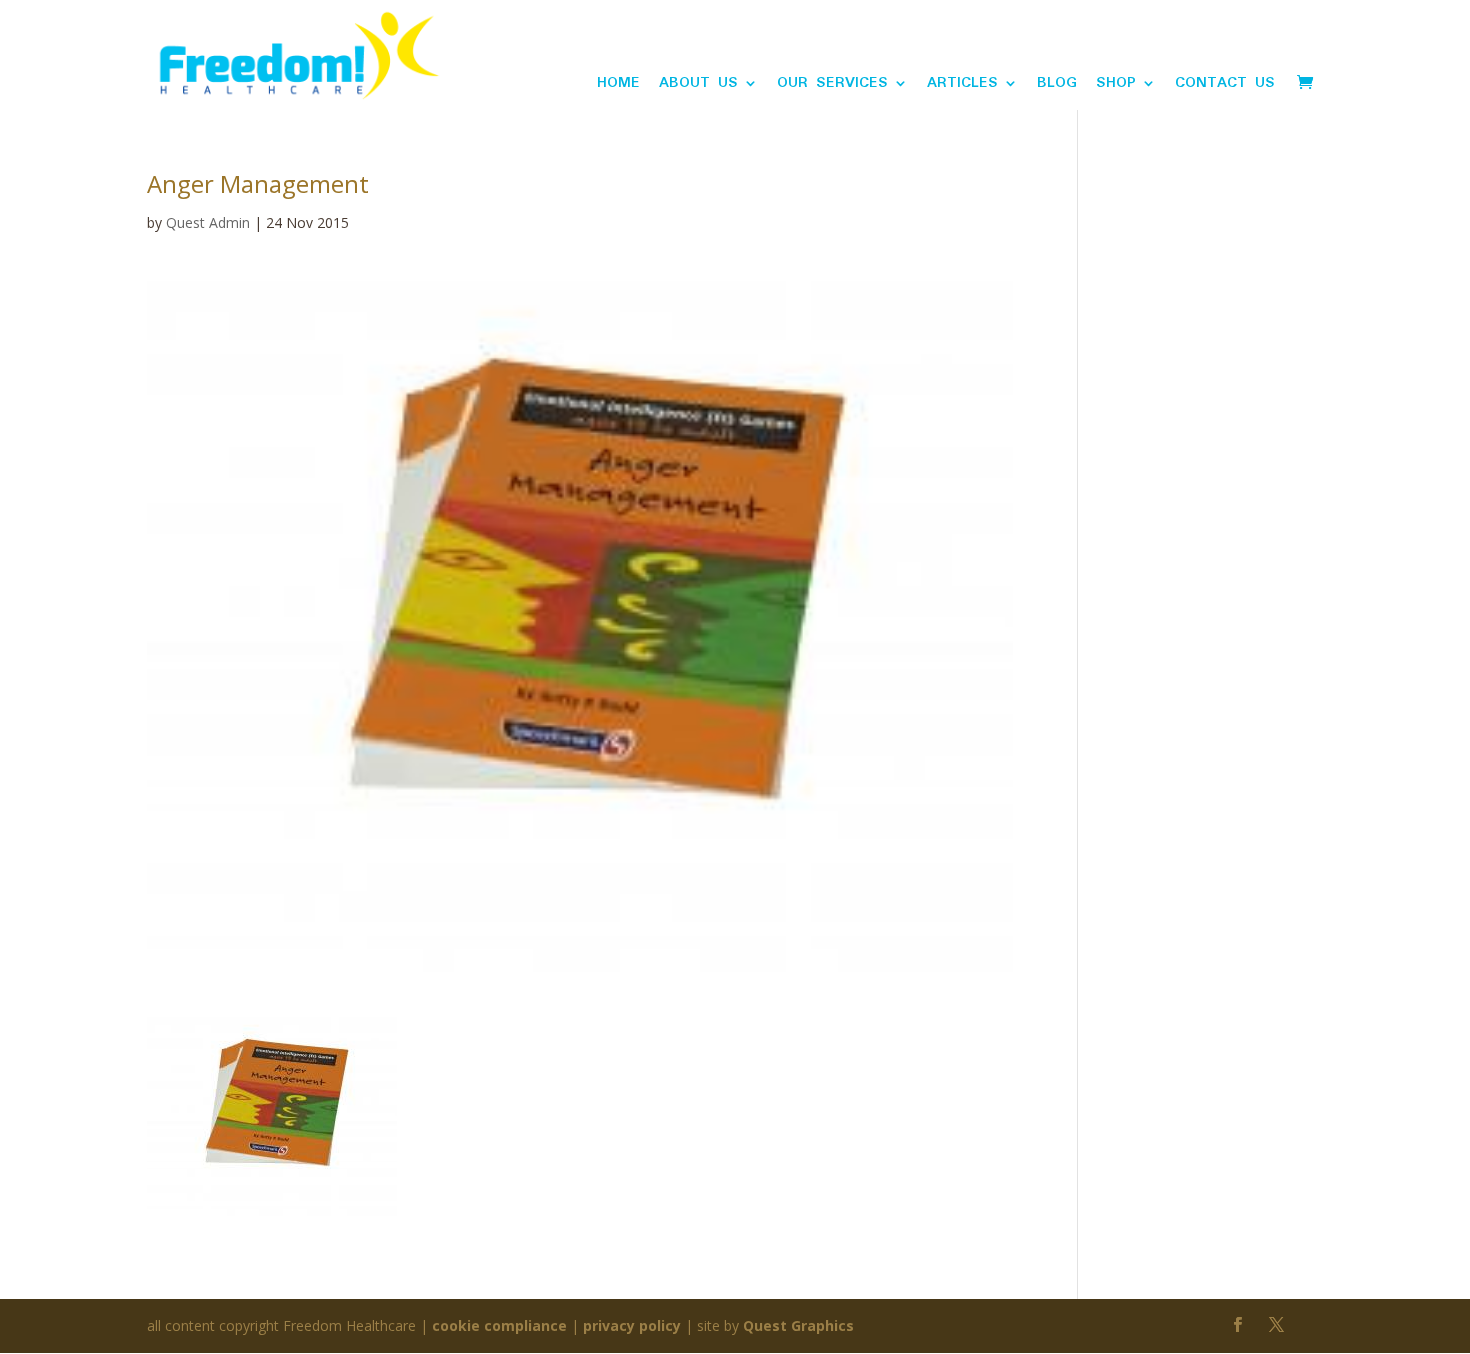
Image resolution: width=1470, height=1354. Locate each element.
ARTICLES (962, 85)
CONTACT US (1225, 85)
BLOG (1057, 85)
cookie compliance (499, 1325)
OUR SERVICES (832, 85)
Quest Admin (208, 222)
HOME (618, 85)
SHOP (1116, 85)
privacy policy (632, 1325)
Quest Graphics (798, 1325)
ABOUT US (698, 85)
